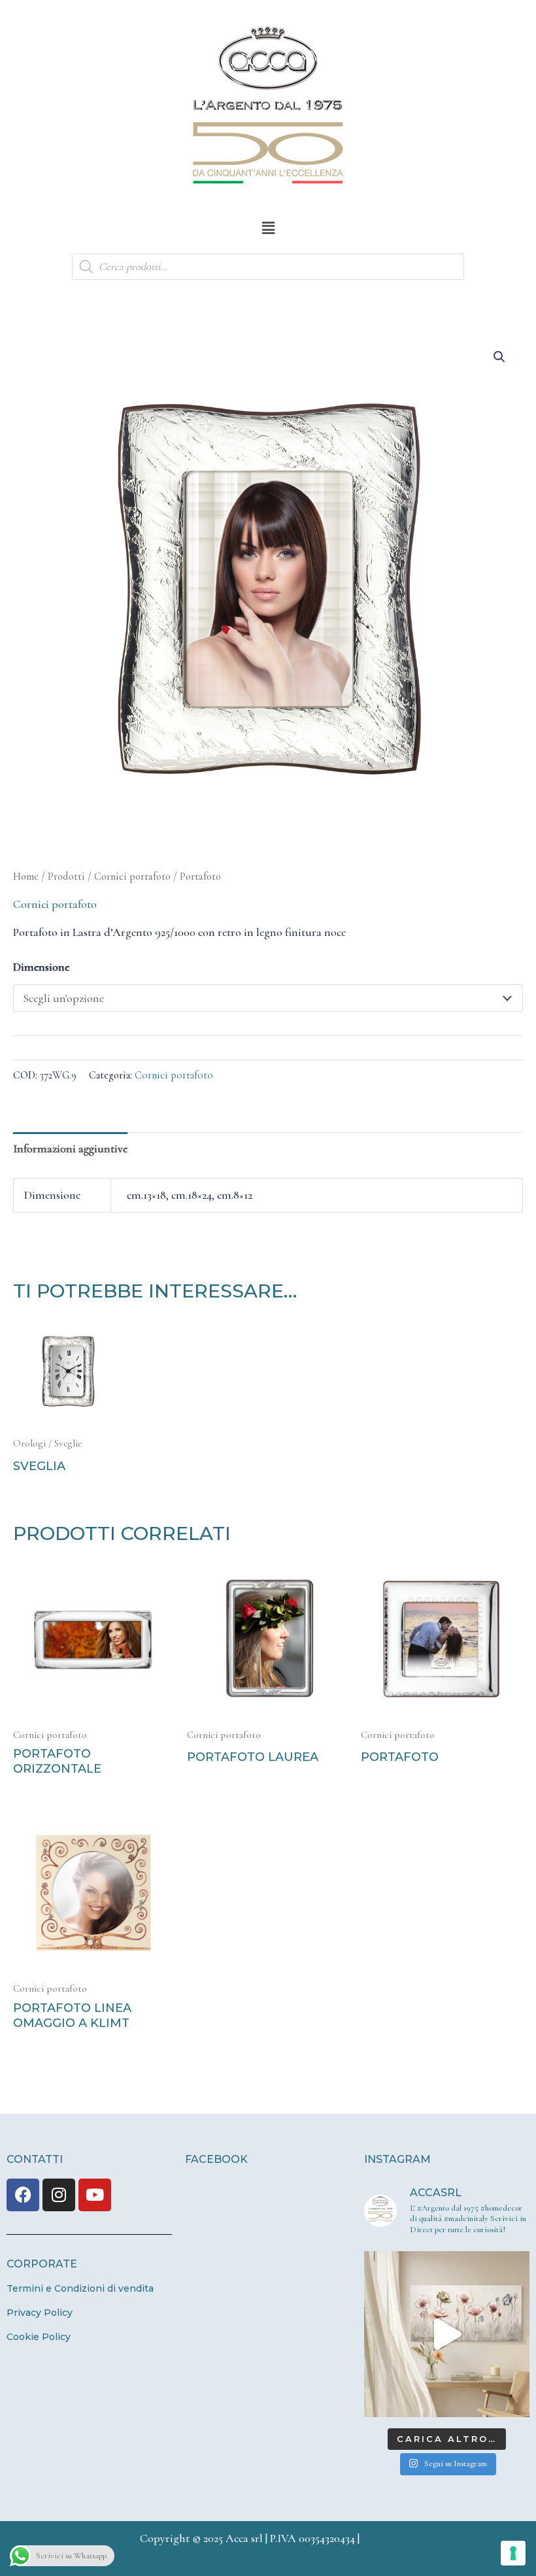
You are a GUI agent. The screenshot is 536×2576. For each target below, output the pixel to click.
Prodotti (66, 877)
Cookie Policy (39, 2337)
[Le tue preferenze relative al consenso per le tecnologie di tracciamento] (513, 2553)
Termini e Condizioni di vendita (80, 2288)
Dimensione (41, 967)
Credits (379, 2538)
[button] (268, 228)
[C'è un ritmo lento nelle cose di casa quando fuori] (447, 2334)
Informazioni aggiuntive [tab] (70, 1148)
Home (26, 877)
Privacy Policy (40, 2313)
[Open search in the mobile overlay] (268, 267)
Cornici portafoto (132, 877)
